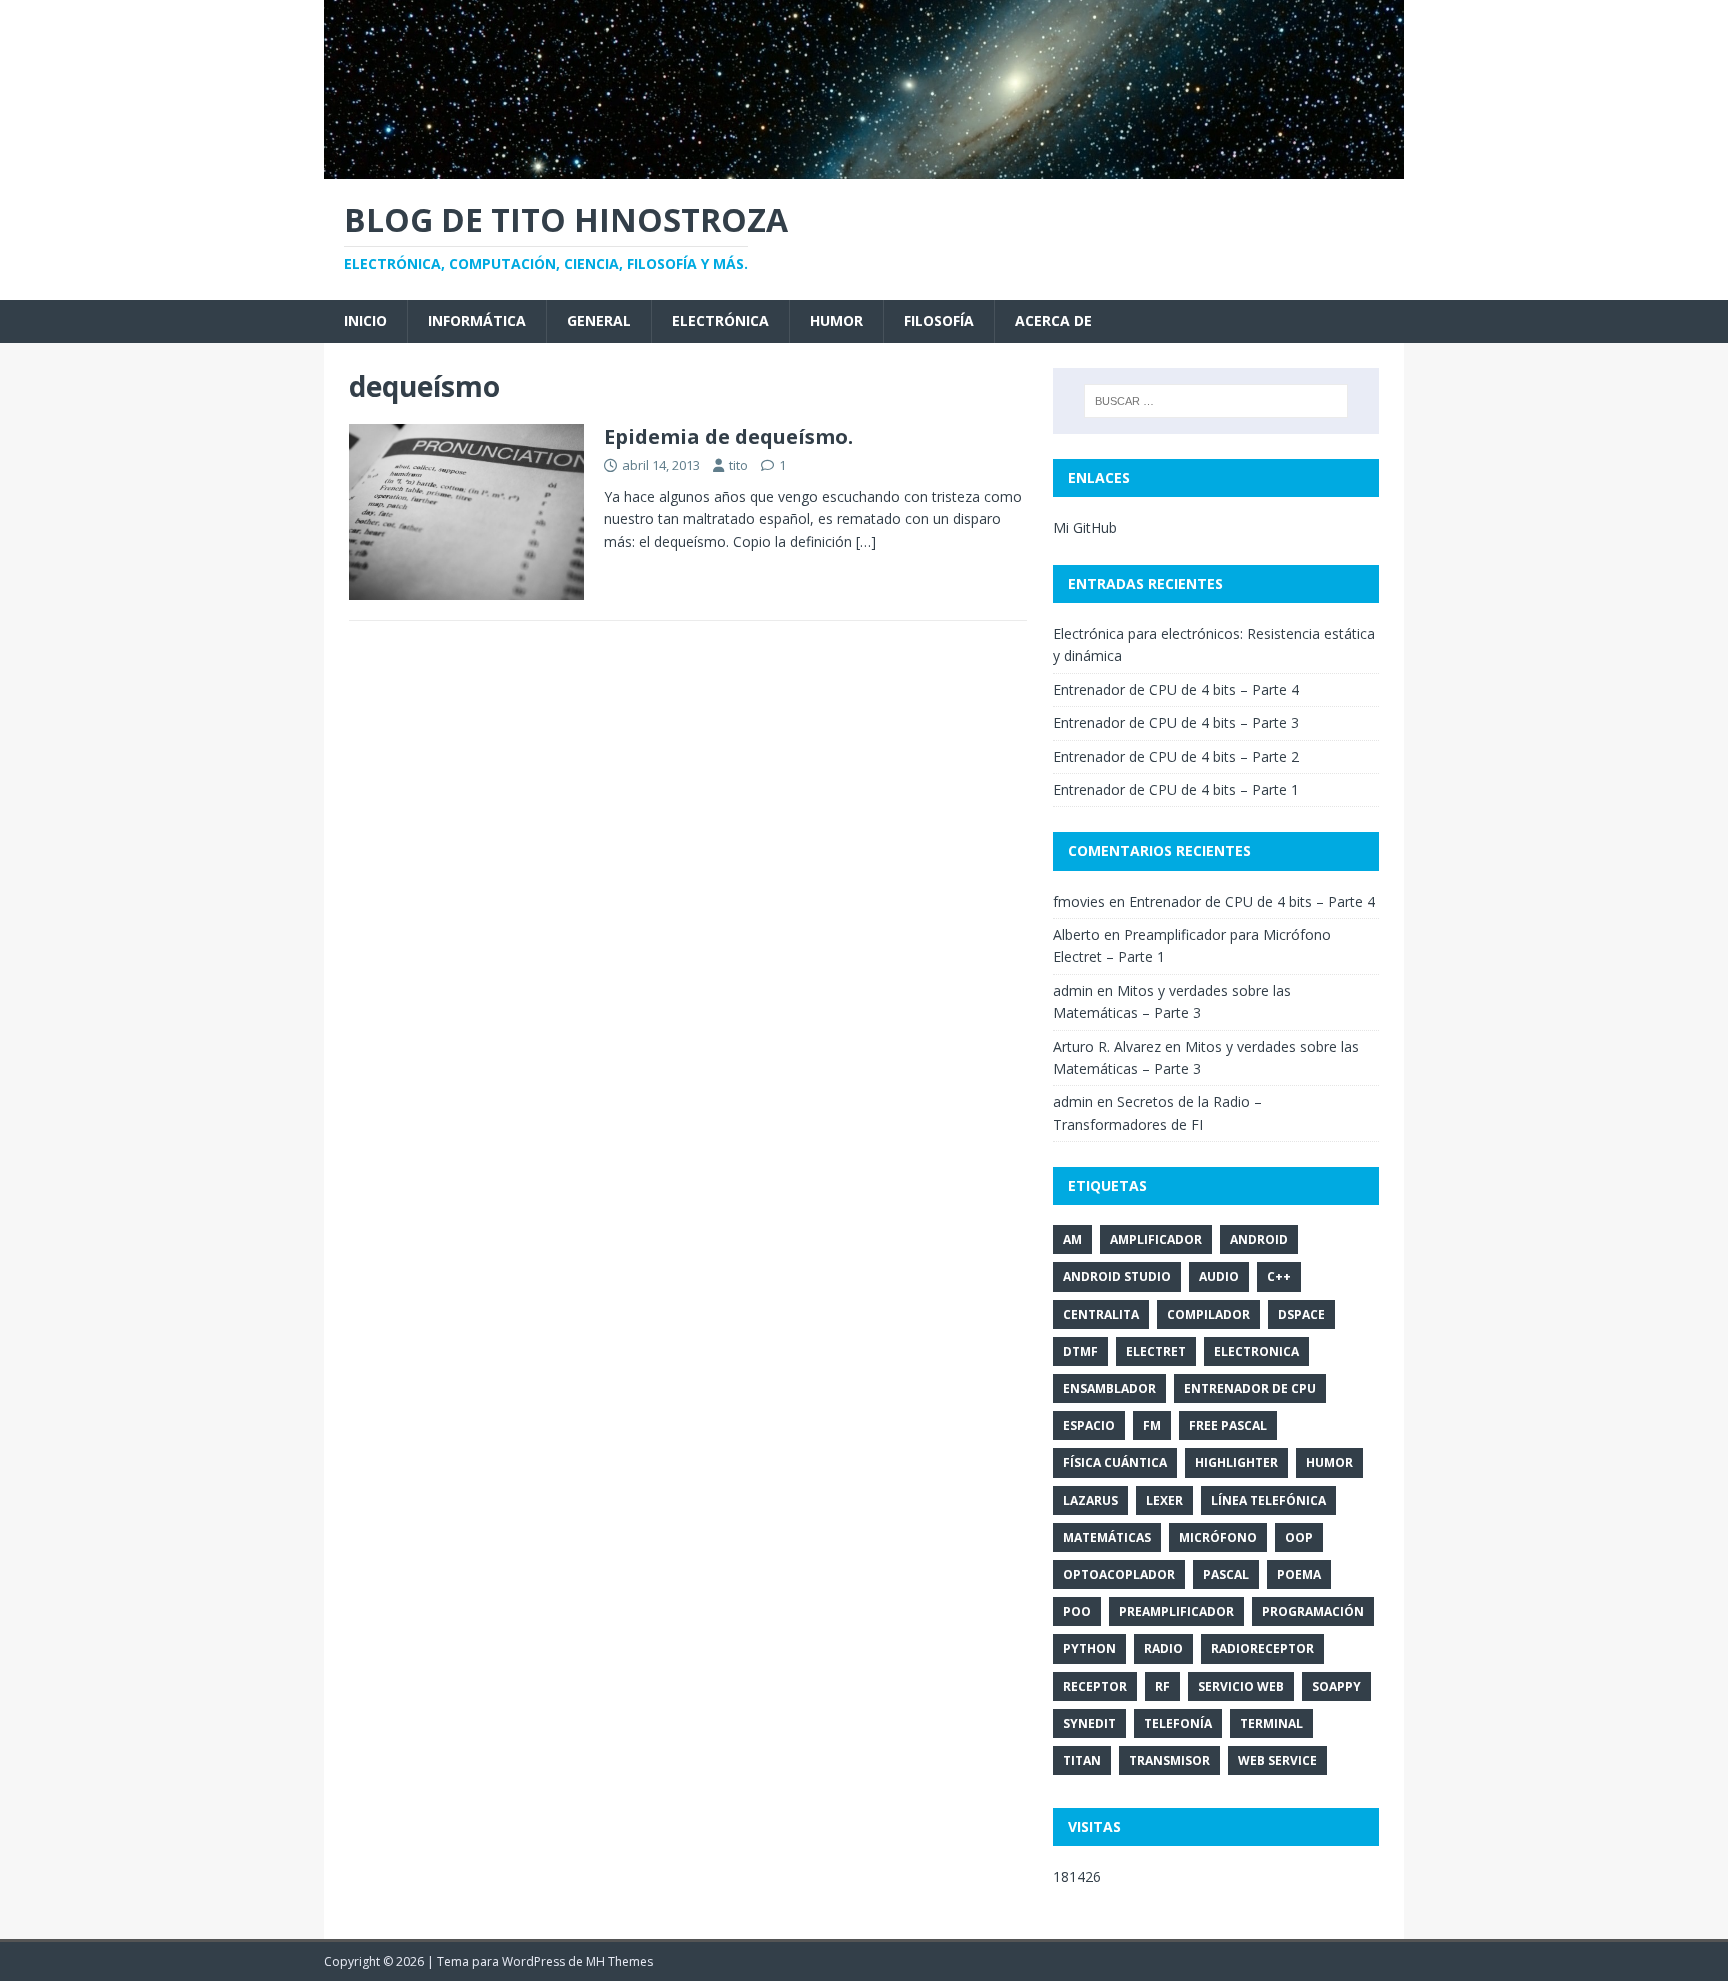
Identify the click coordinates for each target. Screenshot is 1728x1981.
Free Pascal (1228, 1425)
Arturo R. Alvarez (1107, 1046)
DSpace (1301, 1314)
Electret (1156, 1351)
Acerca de (1053, 320)
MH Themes (619, 1961)
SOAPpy (1336, 1686)
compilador (1208, 1314)
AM (1072, 1239)
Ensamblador (1109, 1388)
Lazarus (1090, 1500)
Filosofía (939, 320)
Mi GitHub (1085, 527)
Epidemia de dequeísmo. (728, 436)
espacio (1089, 1425)
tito (738, 465)
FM (1152, 1425)
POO (1077, 1611)
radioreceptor (1262, 1648)
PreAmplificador (1176, 1611)
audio (1219, 1276)
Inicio (365, 320)
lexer (1164, 1500)
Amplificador (1156, 1239)
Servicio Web (1241, 1686)
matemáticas (1107, 1537)
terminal (1271, 1723)
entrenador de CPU (1250, 1388)
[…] (866, 541)
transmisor (1169, 1760)
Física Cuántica (1115, 1462)
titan (1082, 1760)
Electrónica (720, 320)
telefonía (1178, 1723)
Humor (836, 320)
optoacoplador (1119, 1574)
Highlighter (1236, 1462)
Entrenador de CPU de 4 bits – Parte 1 (1176, 789)
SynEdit (1089, 1723)
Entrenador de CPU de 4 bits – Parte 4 (1176, 689)
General (599, 320)
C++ (1279, 1276)
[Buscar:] (1216, 401)
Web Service (1277, 1760)
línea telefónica (1268, 1500)
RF (1162, 1686)
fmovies (1079, 901)
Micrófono (1218, 1537)
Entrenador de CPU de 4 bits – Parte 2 (1176, 756)
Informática (477, 320)
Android (1259, 1239)
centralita (1101, 1314)
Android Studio (1117, 1276)
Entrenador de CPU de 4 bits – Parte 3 (1176, 722)
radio (1163, 1648)
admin (1073, 990)
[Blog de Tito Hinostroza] (864, 166)
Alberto (1076, 934)
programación (1313, 1611)
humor (1329, 1462)
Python (1089, 1648)
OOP (1299, 1537)
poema (1299, 1574)
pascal (1226, 1574)
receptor (1095, 1686)
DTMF (1080, 1351)
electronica (1256, 1351)
